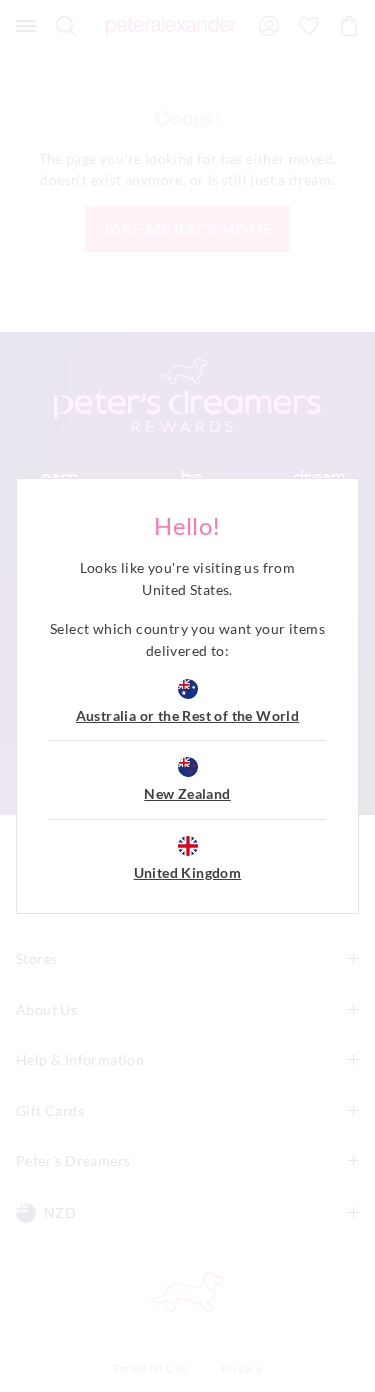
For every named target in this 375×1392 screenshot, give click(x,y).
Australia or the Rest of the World (188, 715)
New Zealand (187, 793)
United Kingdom (188, 872)
